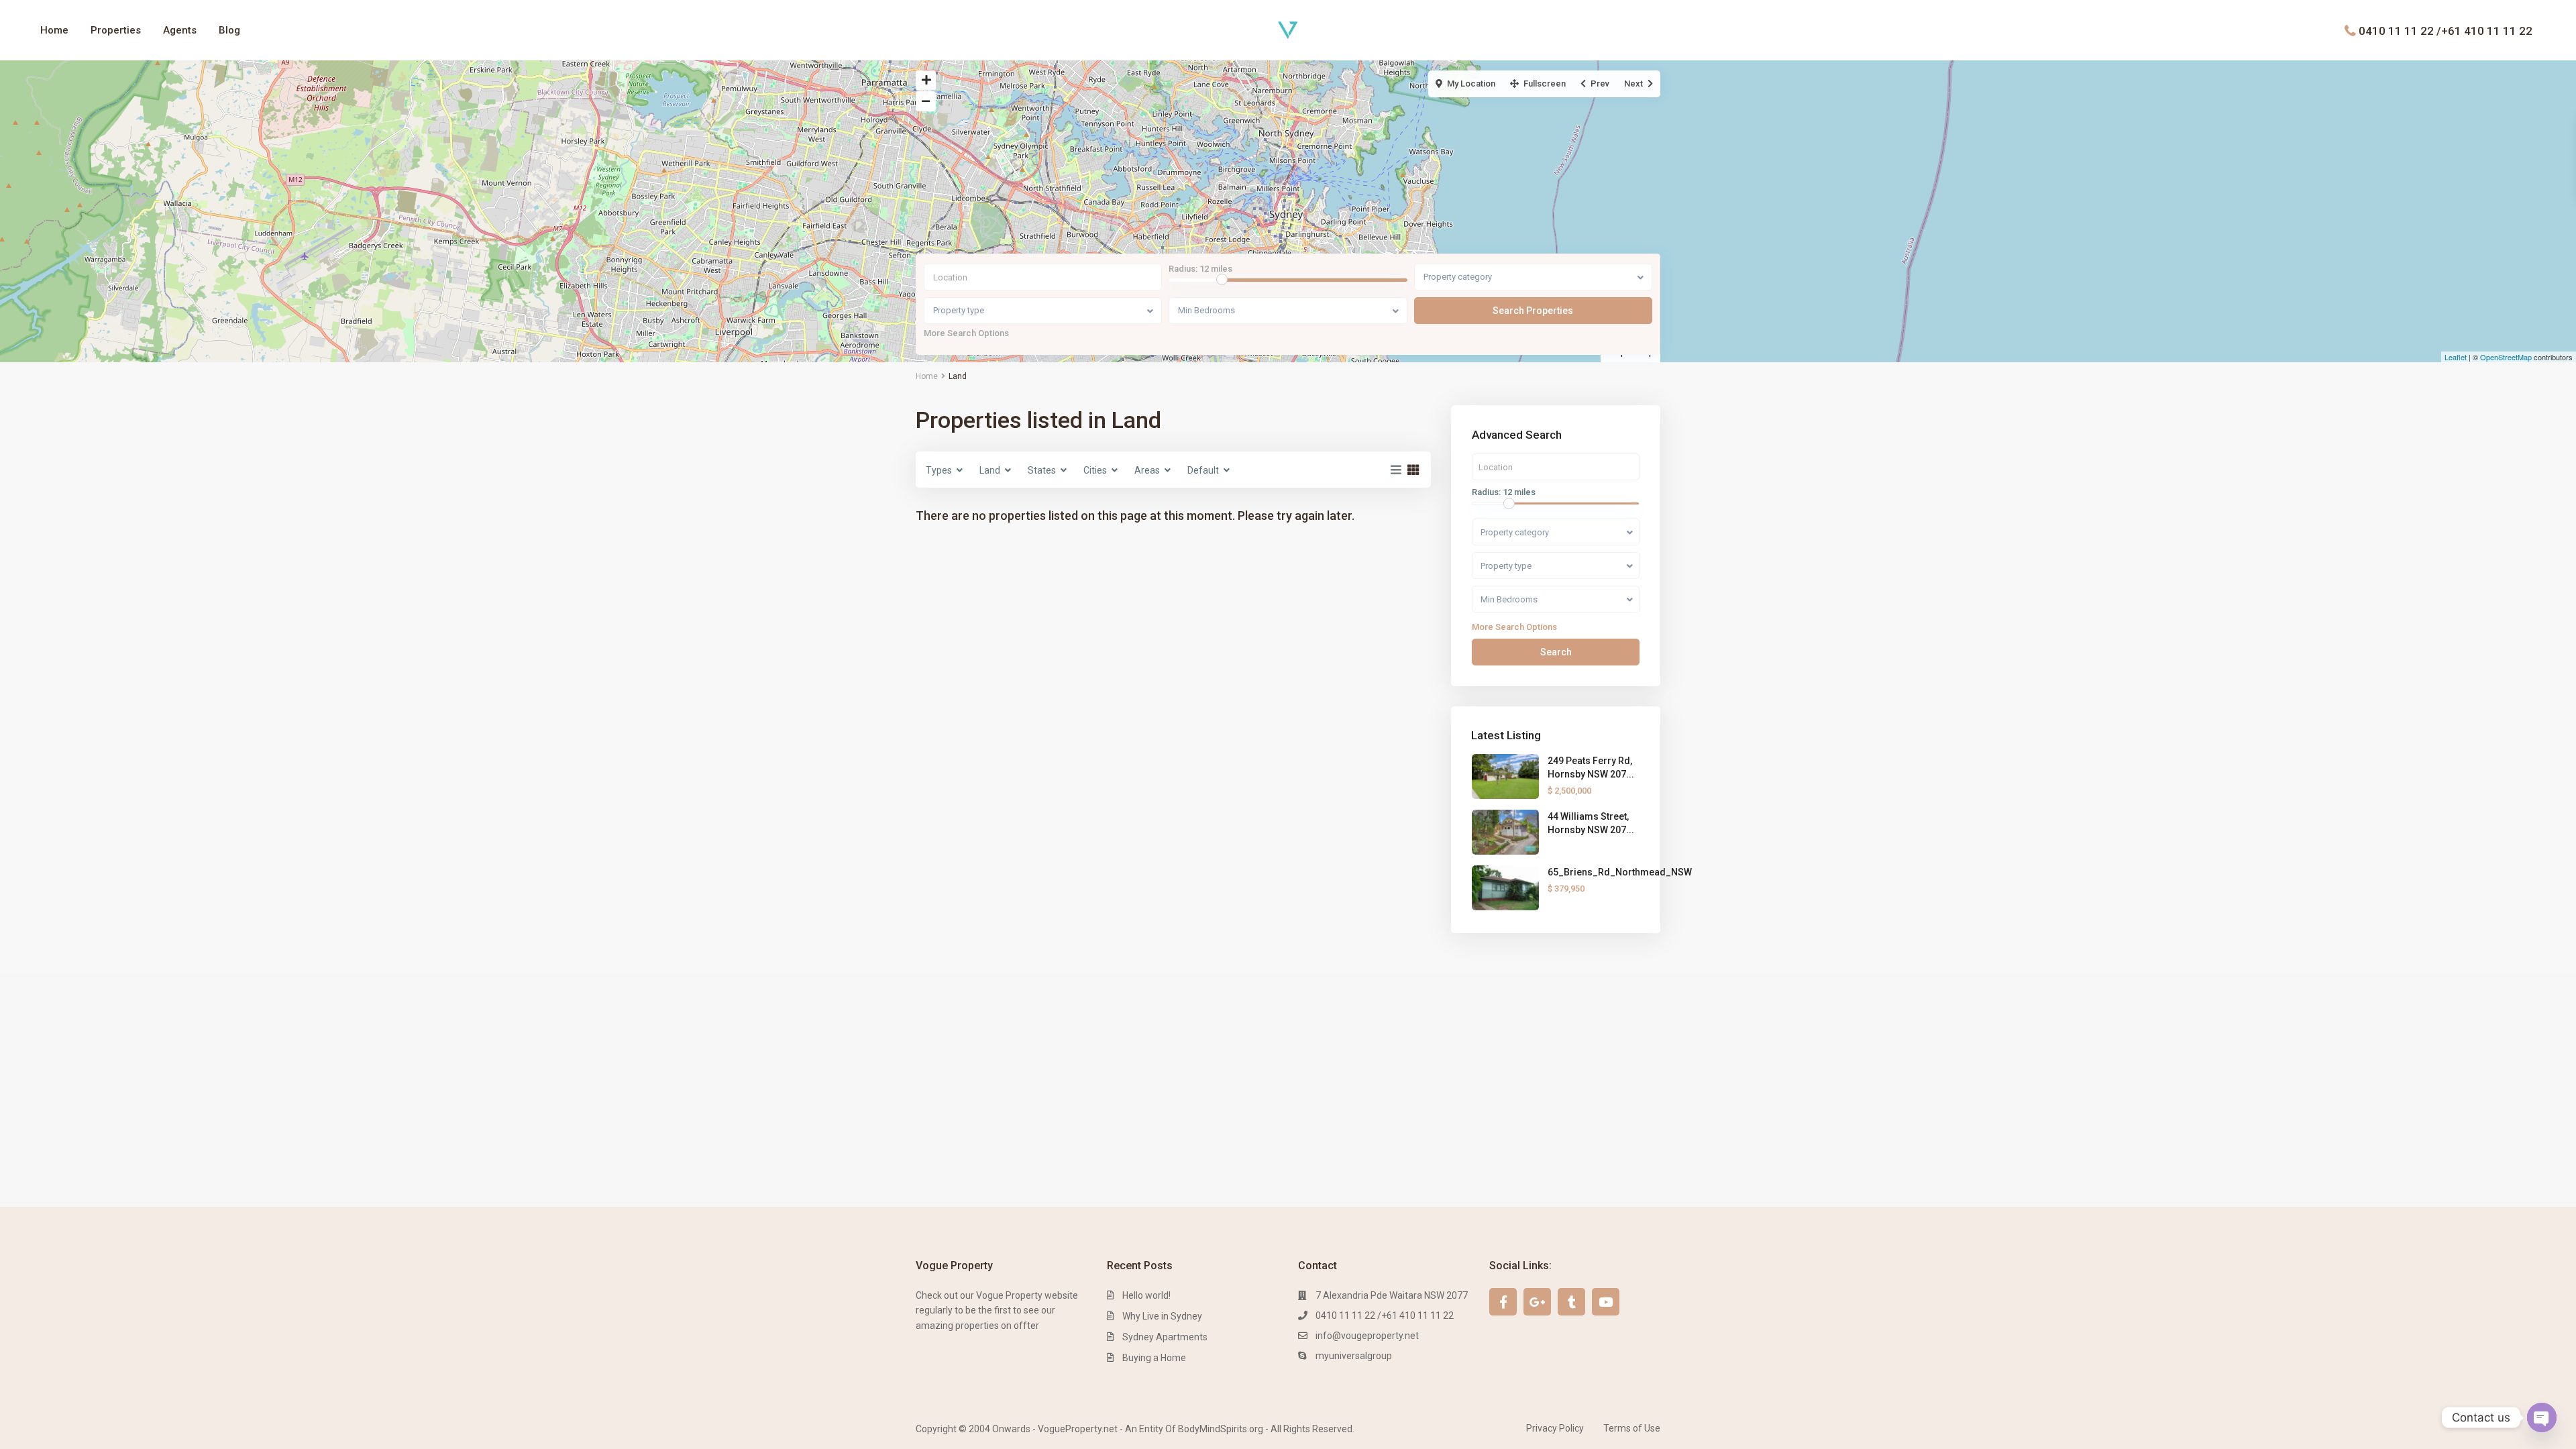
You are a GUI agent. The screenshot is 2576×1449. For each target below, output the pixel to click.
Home (54, 30)
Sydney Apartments (1165, 1337)
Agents (180, 30)
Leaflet (2456, 357)
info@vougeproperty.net (1367, 1336)
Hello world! (1146, 1295)
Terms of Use (1632, 1428)
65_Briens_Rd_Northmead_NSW (1620, 872)
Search (1556, 652)
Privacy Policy (1555, 1428)
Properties (116, 30)
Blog (229, 30)
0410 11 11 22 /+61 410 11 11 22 (2446, 30)
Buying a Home (1154, 1358)
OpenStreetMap (2506, 357)
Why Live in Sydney (1162, 1316)
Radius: (1200, 269)
